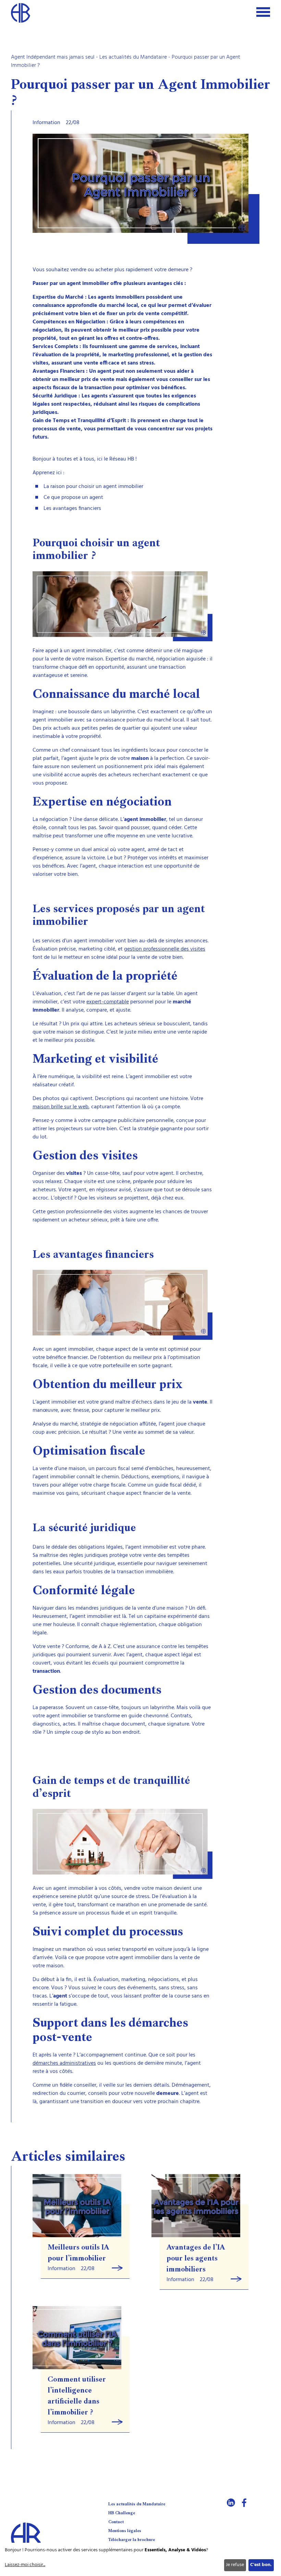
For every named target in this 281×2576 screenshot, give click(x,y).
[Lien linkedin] (231, 2503)
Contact (116, 2522)
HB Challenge (122, 2513)
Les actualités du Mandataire (133, 57)
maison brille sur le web (60, 1107)
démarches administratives (64, 2063)
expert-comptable (108, 1002)
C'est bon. (261, 2565)
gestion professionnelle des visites (165, 949)
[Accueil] (21, 13)
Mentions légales (125, 2531)
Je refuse (235, 2565)
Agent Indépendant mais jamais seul (53, 57)
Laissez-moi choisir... (25, 2565)
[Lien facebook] (244, 2503)
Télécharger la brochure (132, 2540)
